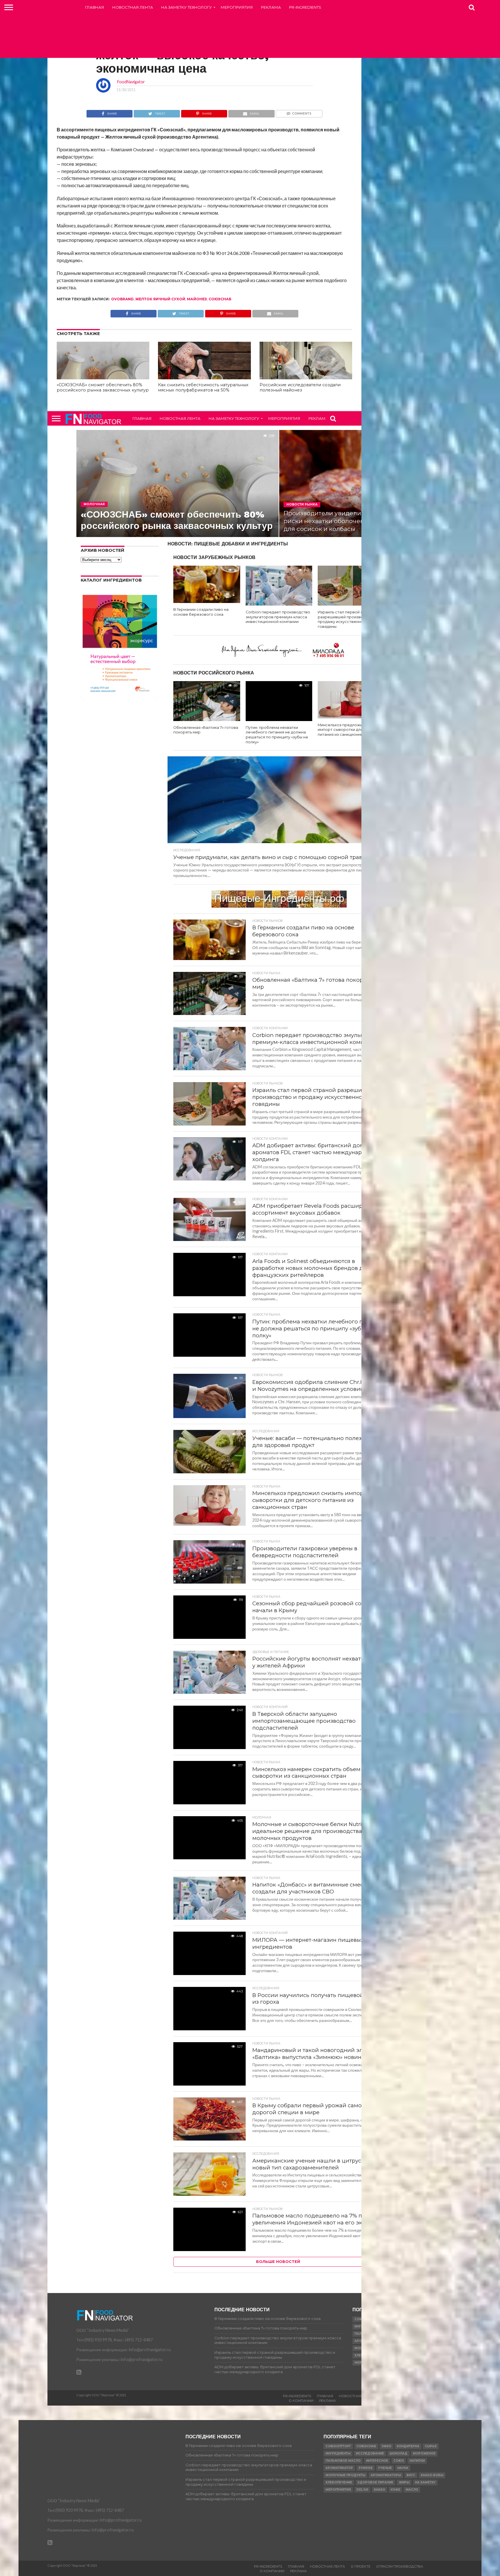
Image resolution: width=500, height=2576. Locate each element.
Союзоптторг (338, 2446)
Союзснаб (220, 299)
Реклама (271, 7)
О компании (301, 2401)
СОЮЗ (399, 2461)
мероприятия (338, 2490)
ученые (385, 2468)
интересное (377, 2461)
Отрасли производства (400, 2566)
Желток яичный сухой (160, 299)
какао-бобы (432, 2475)
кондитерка (408, 2446)
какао (379, 2490)
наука (403, 2468)
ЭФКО (386, 2446)
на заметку (425, 2482)
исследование (370, 2453)
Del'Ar (362, 2490)
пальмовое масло (343, 2461)
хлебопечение (339, 2482)
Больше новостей (278, 2262)
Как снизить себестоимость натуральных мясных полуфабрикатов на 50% (203, 388)
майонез (197, 299)
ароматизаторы (386, 2475)
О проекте (361, 2566)
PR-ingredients (305, 7)
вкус (411, 2475)
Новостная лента (133, 7)
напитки (417, 2461)
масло (412, 2490)
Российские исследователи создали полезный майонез (300, 388)
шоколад (398, 2453)
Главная (95, 7)
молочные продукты (345, 2475)
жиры (404, 2482)
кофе (395, 2490)
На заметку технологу (186, 7)
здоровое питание (375, 2482)
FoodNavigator (131, 82)
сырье (431, 2446)
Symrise (366, 2468)
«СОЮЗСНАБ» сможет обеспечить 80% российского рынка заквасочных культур (103, 388)
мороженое (424, 2453)
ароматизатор (339, 2468)
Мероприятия (237, 7)
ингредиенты (338, 2453)
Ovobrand (122, 299)
